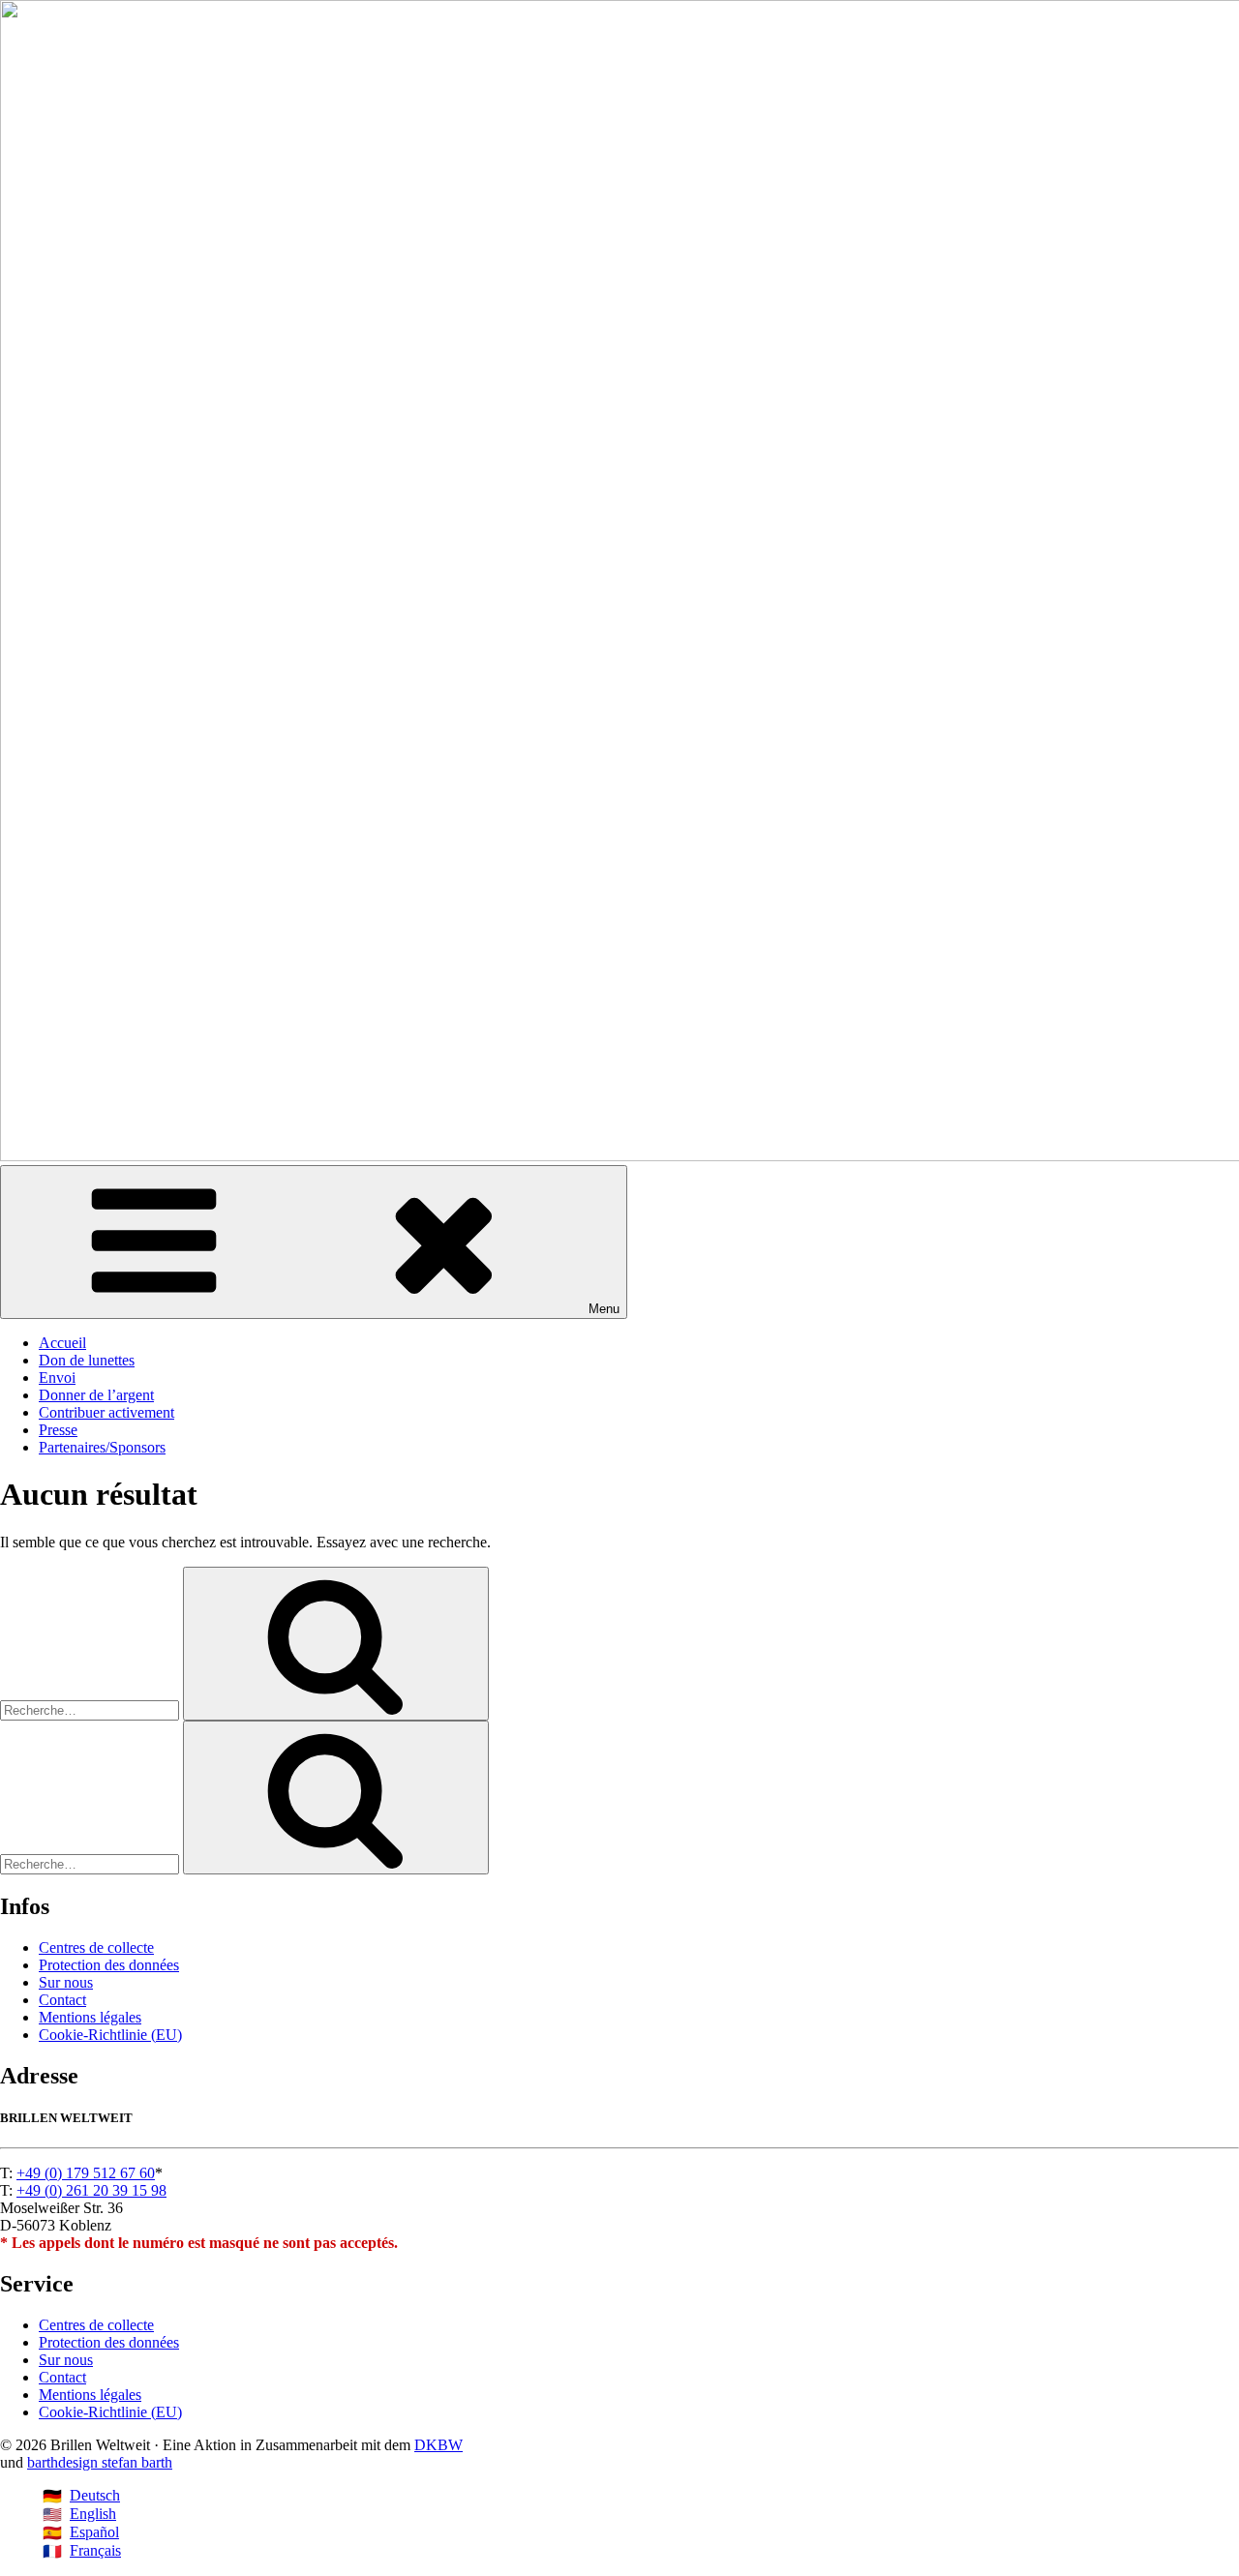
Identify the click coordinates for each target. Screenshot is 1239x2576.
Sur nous (66, 1982)
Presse (58, 1430)
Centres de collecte (96, 1947)
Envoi (57, 1378)
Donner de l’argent (96, 1395)
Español (94, 2532)
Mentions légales (90, 2017)
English (93, 2514)
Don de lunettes (87, 1360)
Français (95, 2550)
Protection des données (109, 1965)
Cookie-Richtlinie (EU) (110, 2035)
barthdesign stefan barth (100, 2462)
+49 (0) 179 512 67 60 (86, 2173)
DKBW (438, 2445)
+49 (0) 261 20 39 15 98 (91, 2190)
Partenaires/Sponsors (102, 1447)
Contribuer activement (106, 1412)
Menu (604, 1309)
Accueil (62, 1343)
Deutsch (95, 2495)
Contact (62, 2000)
